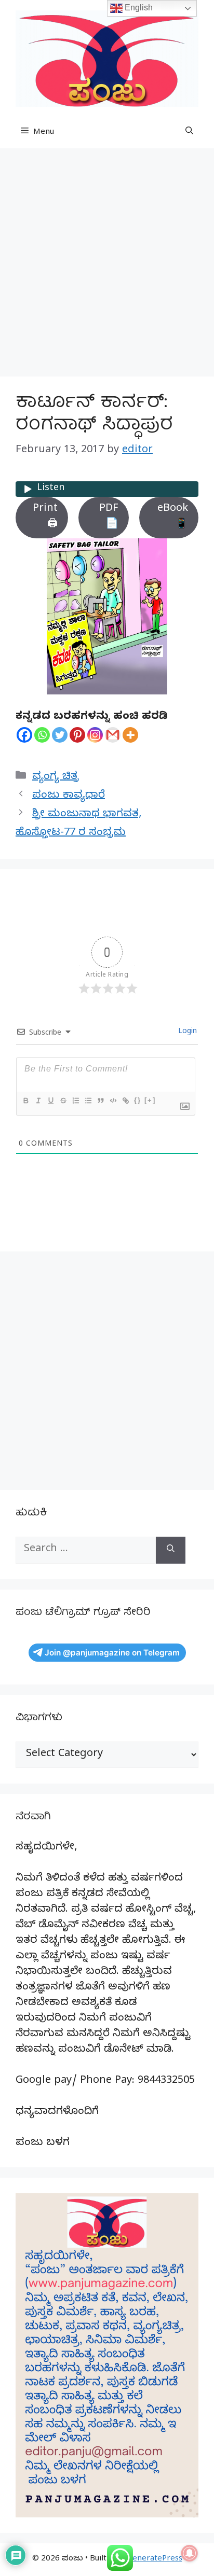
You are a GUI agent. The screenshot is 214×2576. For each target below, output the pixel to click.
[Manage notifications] (190, 2553)
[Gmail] (113, 735)
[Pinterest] (77, 735)
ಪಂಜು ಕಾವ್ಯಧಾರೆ (69, 796)
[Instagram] (95, 735)
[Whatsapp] (42, 735)
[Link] (125, 1101)
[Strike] (63, 1101)
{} (138, 1100)
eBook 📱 (173, 517)
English (138, 8)
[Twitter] (60, 735)
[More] (130, 735)
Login (186, 1032)
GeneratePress (155, 2559)
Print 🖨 (45, 517)
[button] (189, 133)
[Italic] (38, 1101)
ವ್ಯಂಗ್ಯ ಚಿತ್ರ (56, 778)
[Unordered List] (88, 1101)
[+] (150, 1100)
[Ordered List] (75, 1101)
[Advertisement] (107, 266)
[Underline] (50, 1101)
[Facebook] (24, 735)
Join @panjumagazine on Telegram (112, 1653)
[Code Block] (113, 1101)
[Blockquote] (100, 1101)
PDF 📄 (109, 517)
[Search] (171, 1550)
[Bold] (25, 1101)
